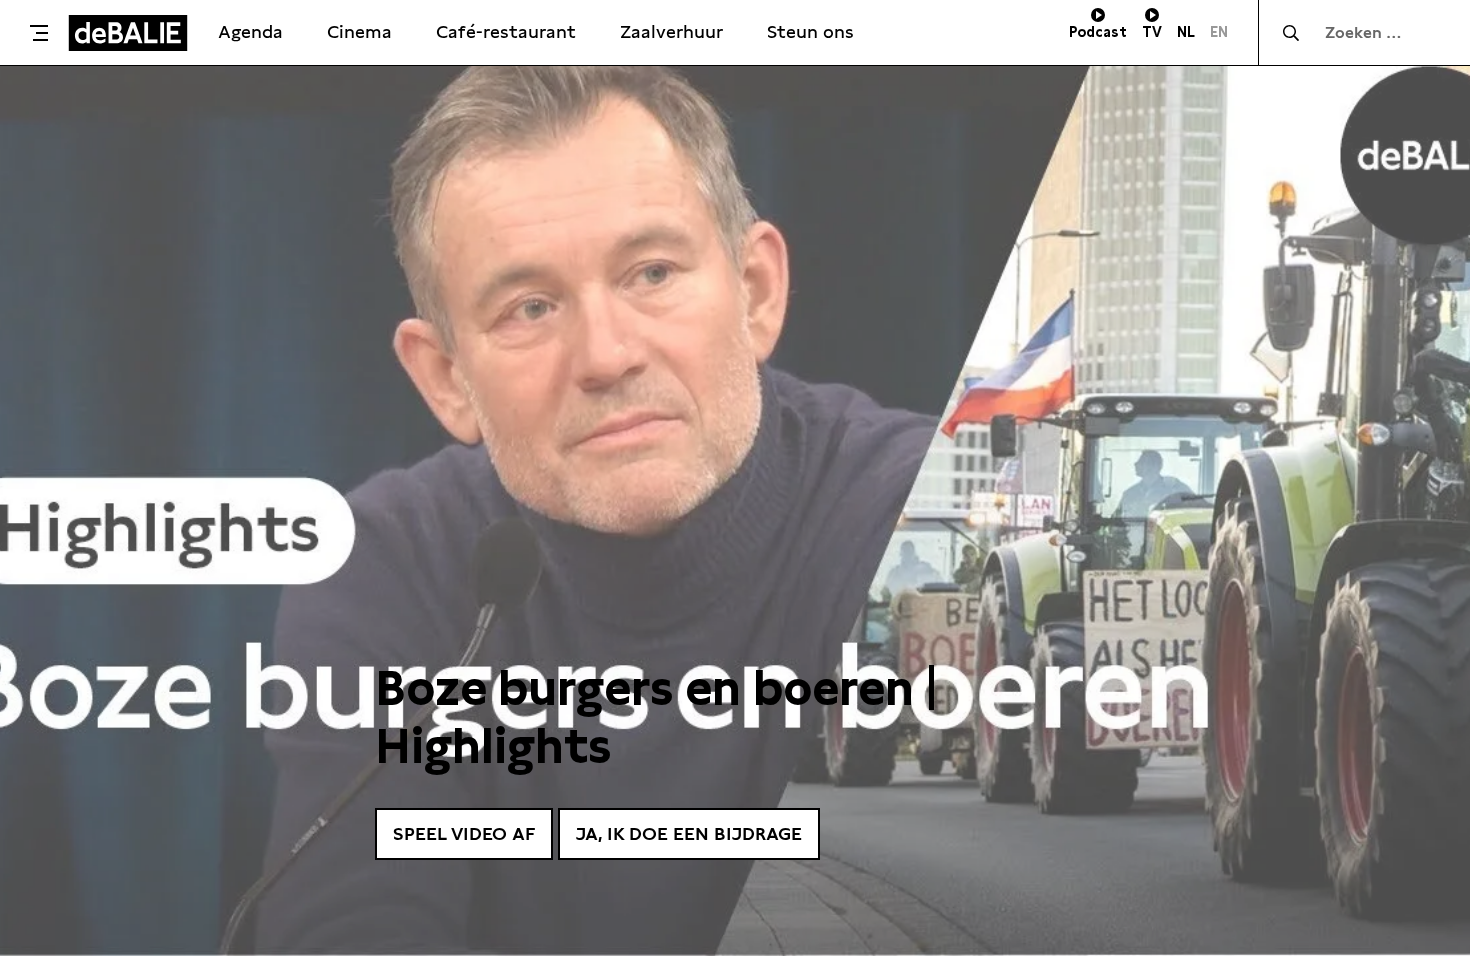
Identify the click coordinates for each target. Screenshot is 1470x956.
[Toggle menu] (39, 33)
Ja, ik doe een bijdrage (689, 833)
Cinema (359, 31)
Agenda (250, 31)
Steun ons (810, 31)
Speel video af (464, 833)
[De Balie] (128, 33)
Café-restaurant (506, 31)
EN (1219, 32)
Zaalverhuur (671, 31)
